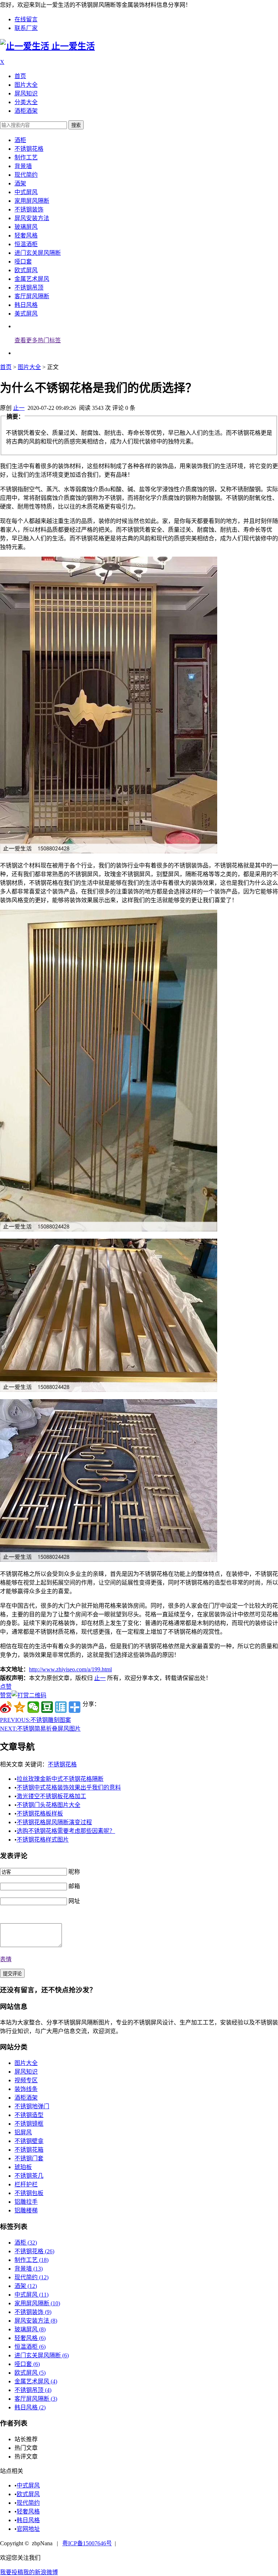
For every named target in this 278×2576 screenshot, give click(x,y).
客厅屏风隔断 (32, 296)
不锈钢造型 (29, 2115)
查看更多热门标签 (38, 340)
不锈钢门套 (29, 2158)
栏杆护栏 (26, 2184)
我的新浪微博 (41, 2572)
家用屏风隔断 (32, 201)
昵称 (74, 1872)
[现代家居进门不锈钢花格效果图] (109, 851)
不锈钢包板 (29, 2193)
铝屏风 (23, 2132)
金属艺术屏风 (32, 279)
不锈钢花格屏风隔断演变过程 (54, 1822)
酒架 (20, 183)
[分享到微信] (33, 1707)
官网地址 (28, 2529)
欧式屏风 (26, 270)
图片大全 (26, 85)
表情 (6, 1959)
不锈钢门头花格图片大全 (49, 1805)
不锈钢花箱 (29, 2150)
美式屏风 (26, 314)
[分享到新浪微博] (6, 1707)
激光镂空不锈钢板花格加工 (51, 1796)
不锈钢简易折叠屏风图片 (40, 1729)
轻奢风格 (26, 235)
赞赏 (6, 1695)
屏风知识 (26, 93)
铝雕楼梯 (26, 2210)
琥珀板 (23, 2167)
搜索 (76, 125)
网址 (74, 1901)
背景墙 (23, 166)
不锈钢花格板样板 (40, 1814)
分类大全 (26, 102)
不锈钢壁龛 (29, 2141)
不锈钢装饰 (29, 209)
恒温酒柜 (26, 244)
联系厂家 (26, 28)
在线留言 (26, 19)
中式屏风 (26, 192)
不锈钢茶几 (29, 2176)
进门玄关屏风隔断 (38, 253)
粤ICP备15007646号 (87, 2543)
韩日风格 (26, 305)
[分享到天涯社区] (61, 1707)
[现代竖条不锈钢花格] (109, 1390)
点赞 (6, 1687)
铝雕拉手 (26, 2202)
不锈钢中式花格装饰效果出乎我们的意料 (69, 1788)
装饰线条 (26, 2089)
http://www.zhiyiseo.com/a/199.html (70, 1669)
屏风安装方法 (32, 218)
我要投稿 (12, 2572)
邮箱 (74, 1886)
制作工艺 (26, 157)
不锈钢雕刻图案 (35, 1720)
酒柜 (20, 140)
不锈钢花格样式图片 (43, 1840)
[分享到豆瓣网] (47, 1707)
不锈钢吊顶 (29, 288)
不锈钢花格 (29, 149)
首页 (20, 76)
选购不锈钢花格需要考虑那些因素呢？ (66, 1831)
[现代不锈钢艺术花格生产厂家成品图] (109, 1560)
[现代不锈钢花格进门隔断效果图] (109, 1229)
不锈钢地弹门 (32, 2106)
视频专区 (26, 2080)
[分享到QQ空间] (20, 1707)
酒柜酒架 (26, 111)
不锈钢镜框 (29, 2124)
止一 (19, 408)
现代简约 (26, 175)
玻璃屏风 (26, 227)
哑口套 (23, 262)
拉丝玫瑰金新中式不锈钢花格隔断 (60, 1779)
